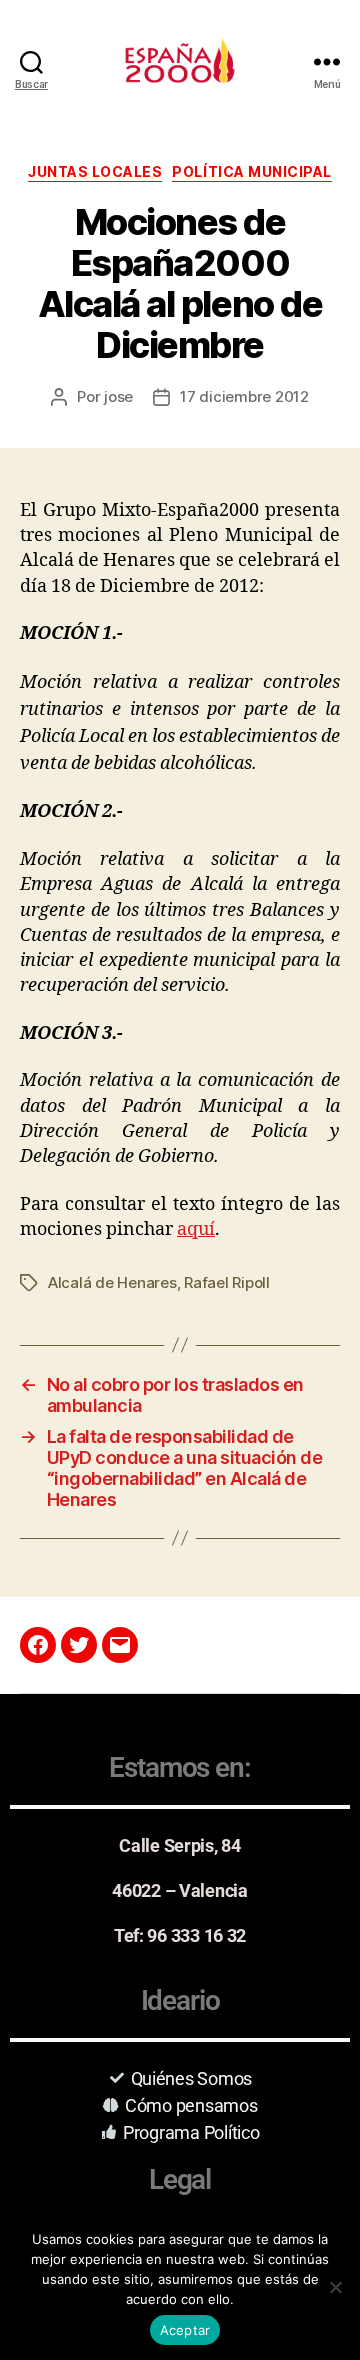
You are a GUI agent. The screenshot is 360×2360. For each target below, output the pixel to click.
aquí (196, 1229)
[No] (335, 2287)
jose (118, 396)
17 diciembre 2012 (244, 396)
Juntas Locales (95, 171)
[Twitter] (79, 1645)
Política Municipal (251, 171)
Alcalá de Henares (112, 1282)
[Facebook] (38, 1645)
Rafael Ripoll (227, 1282)
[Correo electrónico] (120, 1645)
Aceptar (185, 2330)
